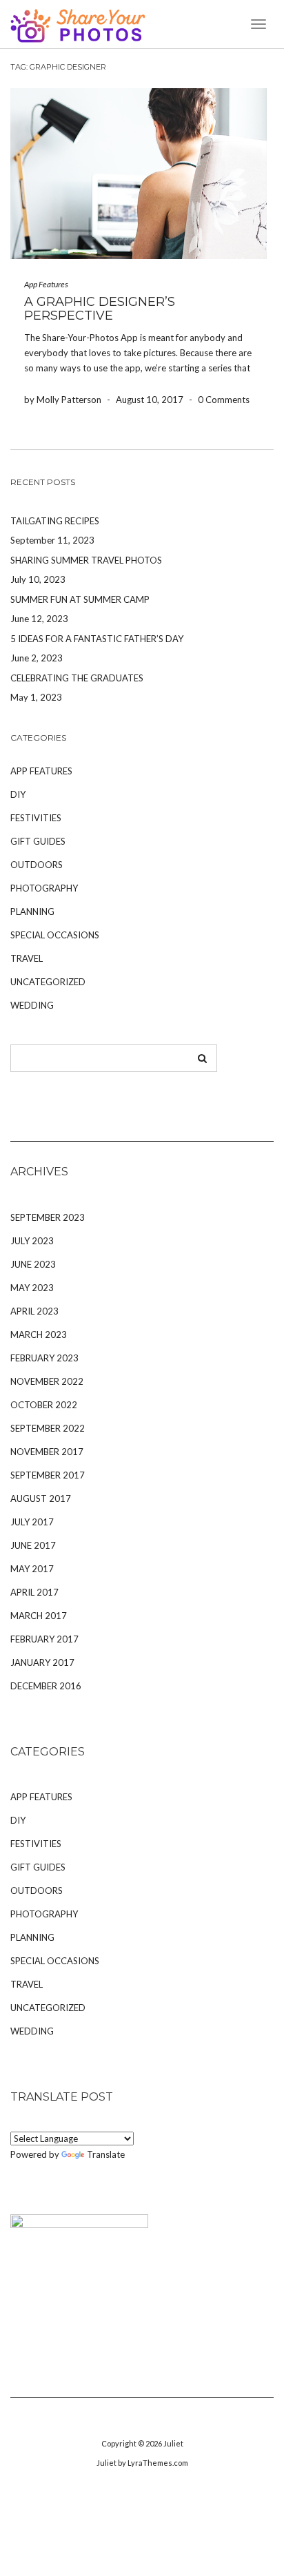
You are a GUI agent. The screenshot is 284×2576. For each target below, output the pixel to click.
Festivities (36, 818)
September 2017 (48, 1475)
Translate (106, 2154)
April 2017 (34, 1592)
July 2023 (32, 1241)
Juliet (173, 2443)
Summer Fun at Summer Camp (80, 599)
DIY (18, 794)
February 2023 (44, 1358)
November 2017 (47, 1452)
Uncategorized (48, 982)
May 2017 (32, 1569)
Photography (44, 888)
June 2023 (33, 1264)
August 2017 (41, 1498)
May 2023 (32, 1288)
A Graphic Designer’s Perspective (100, 309)
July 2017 (32, 1522)
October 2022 (44, 1405)
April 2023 (34, 1311)
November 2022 (47, 1381)
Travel (27, 958)
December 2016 (46, 1686)
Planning (32, 911)
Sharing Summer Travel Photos (86, 560)
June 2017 (33, 1545)
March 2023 (39, 1335)
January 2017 (42, 1662)
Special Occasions (55, 935)
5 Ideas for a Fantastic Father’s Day (97, 639)
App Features (46, 284)
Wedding (32, 1005)
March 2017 (39, 1616)
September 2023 (48, 1217)
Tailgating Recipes (55, 521)
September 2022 (48, 1428)
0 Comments (224, 400)
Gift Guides (38, 841)
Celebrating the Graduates (77, 678)
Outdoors (37, 865)
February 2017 (44, 1639)
